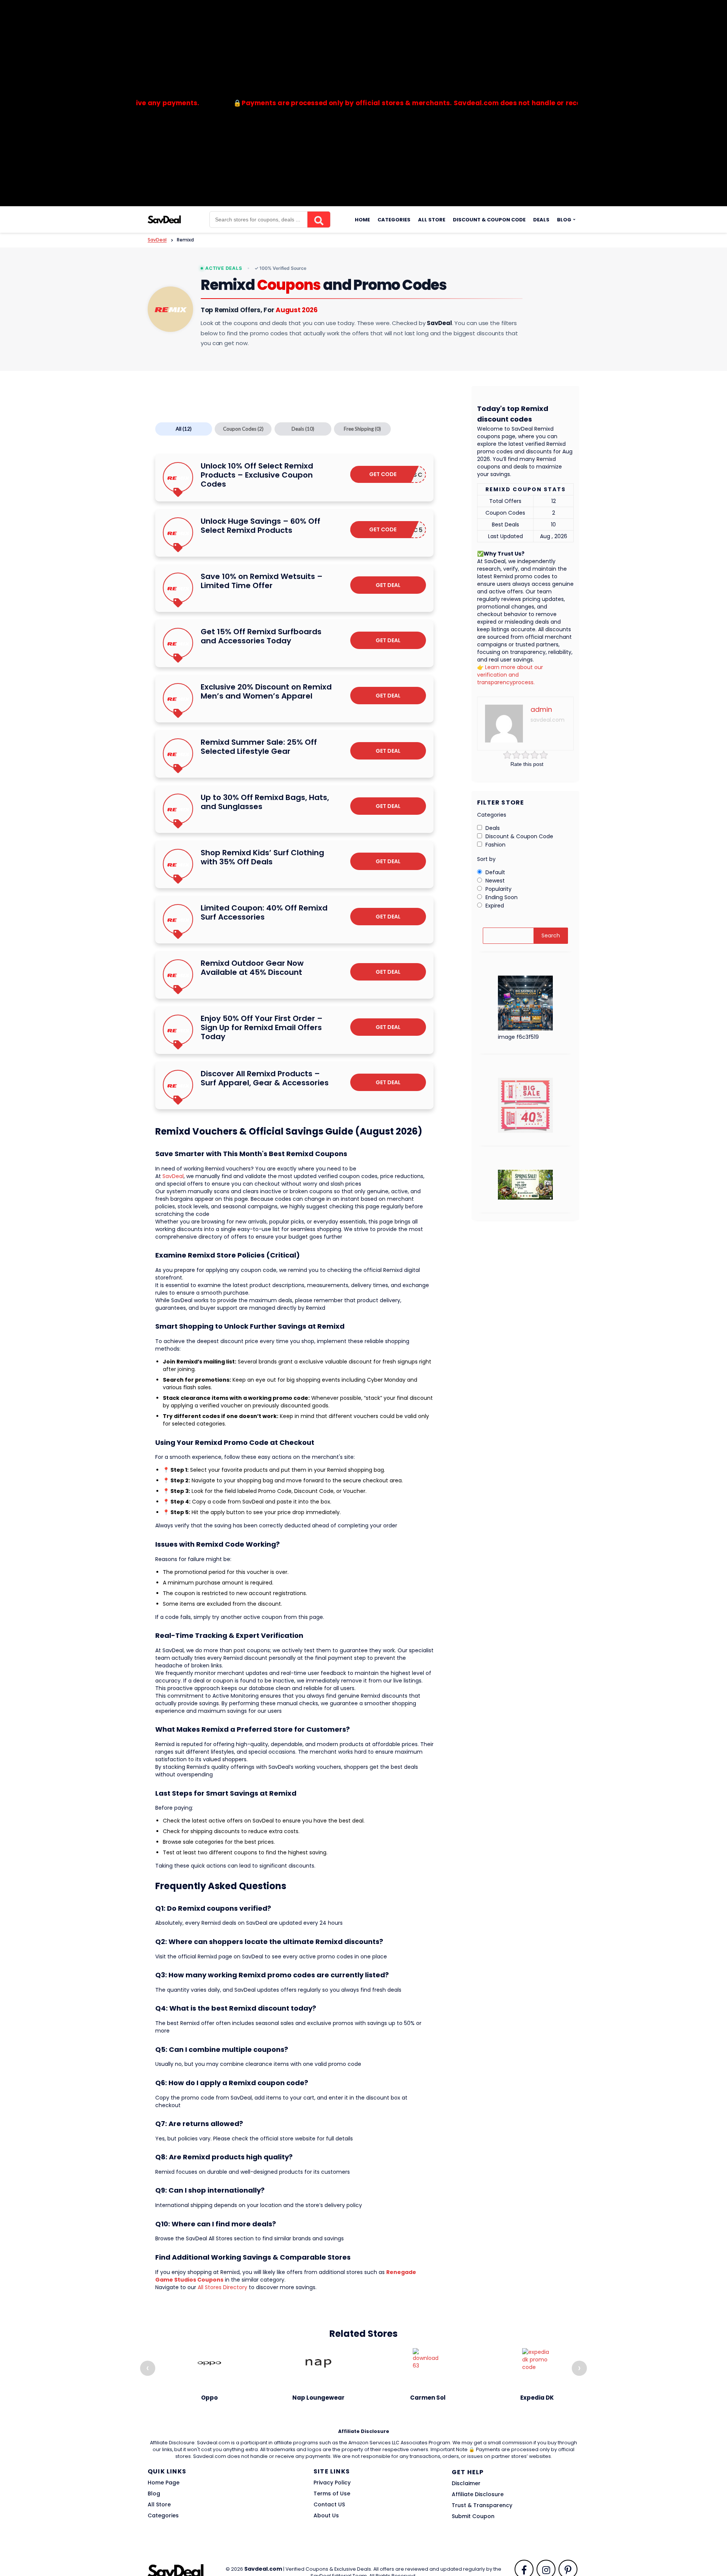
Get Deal (388, 585)
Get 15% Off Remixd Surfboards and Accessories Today (261, 636)
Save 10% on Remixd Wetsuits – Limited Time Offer (262, 581)
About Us (326, 2515)
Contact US (329, 2504)
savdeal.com (548, 720)
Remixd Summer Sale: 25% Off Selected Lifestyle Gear (259, 747)
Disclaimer (466, 2483)
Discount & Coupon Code (489, 220)
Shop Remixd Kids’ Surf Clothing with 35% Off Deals (262, 857)
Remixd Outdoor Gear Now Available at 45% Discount (252, 968)
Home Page (164, 2483)
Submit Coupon (473, 2516)
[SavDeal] (165, 219)
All (184, 429)
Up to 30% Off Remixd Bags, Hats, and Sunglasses (265, 802)
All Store (432, 220)
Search (551, 935)
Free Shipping (362, 429)
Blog (564, 220)
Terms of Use (332, 2494)
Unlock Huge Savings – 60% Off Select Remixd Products (261, 526)
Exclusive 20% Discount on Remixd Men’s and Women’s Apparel (266, 691)
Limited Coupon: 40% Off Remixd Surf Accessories (264, 912)
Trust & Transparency (482, 2505)
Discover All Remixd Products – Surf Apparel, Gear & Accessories (265, 1078)
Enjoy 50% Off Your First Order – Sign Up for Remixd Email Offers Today (262, 1027)
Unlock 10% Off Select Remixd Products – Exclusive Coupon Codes (257, 475)
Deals (541, 220)
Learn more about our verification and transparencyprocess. (510, 675)
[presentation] (148, 2368)
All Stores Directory (222, 2287)
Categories (394, 220)
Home (362, 220)
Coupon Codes (243, 429)
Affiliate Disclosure (478, 2494)
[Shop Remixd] (171, 309)
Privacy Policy (332, 2483)
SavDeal (173, 1176)
